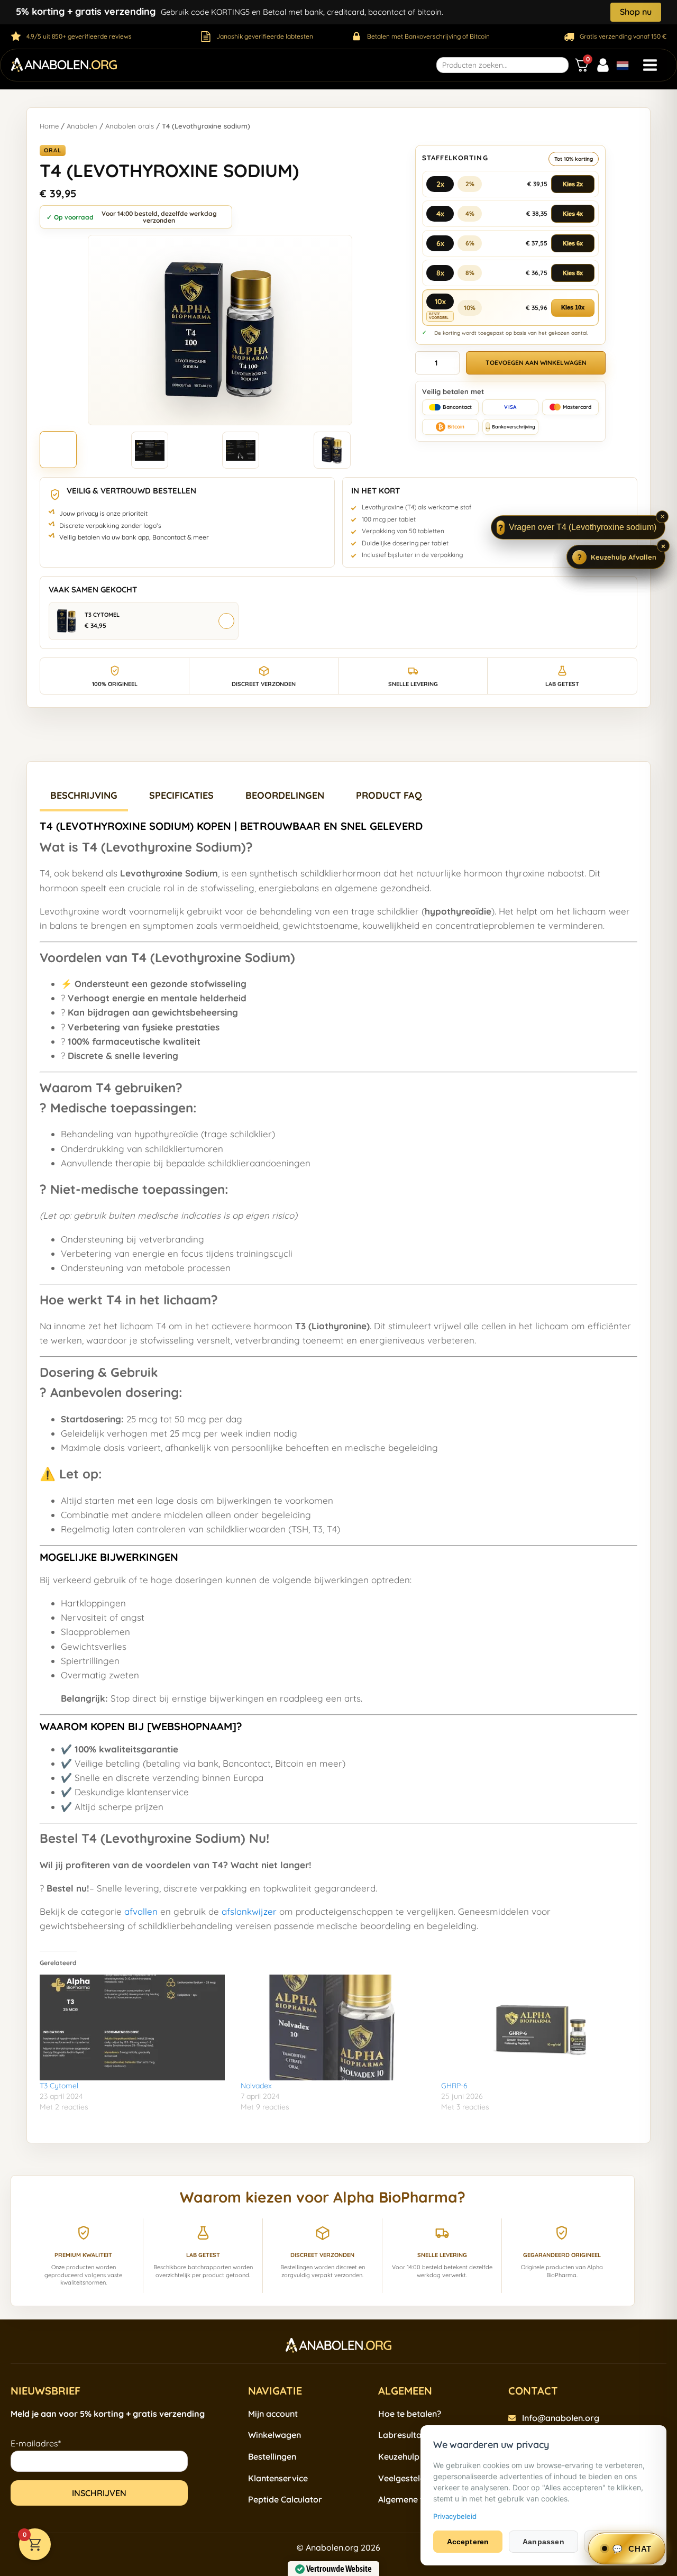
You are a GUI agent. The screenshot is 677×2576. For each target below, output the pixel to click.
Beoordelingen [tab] (285, 795)
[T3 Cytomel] (135, 2027)
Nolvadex (256, 2086)
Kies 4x (573, 214)
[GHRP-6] (536, 2027)
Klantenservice (278, 2478)
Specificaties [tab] (181, 795)
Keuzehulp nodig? (413, 2456)
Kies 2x (573, 184)
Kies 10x (573, 307)
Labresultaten (406, 2435)
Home (49, 126)
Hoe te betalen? (410, 2414)
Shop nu (636, 12)
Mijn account (273, 2414)
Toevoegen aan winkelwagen (536, 363)
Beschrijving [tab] (84, 795)
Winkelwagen (275, 2435)
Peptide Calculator (285, 2499)
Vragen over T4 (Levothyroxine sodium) (583, 527)
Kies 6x (573, 243)
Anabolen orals (130, 126)
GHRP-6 (454, 2086)
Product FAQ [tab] (389, 795)
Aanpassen (543, 2542)
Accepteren (468, 2542)
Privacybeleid (455, 2516)
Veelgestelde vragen (419, 2478)
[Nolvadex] (336, 2027)
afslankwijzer (249, 1911)
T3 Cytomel (102, 615)
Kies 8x (573, 273)
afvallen (141, 1911)
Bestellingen (272, 2456)
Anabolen (82, 126)
